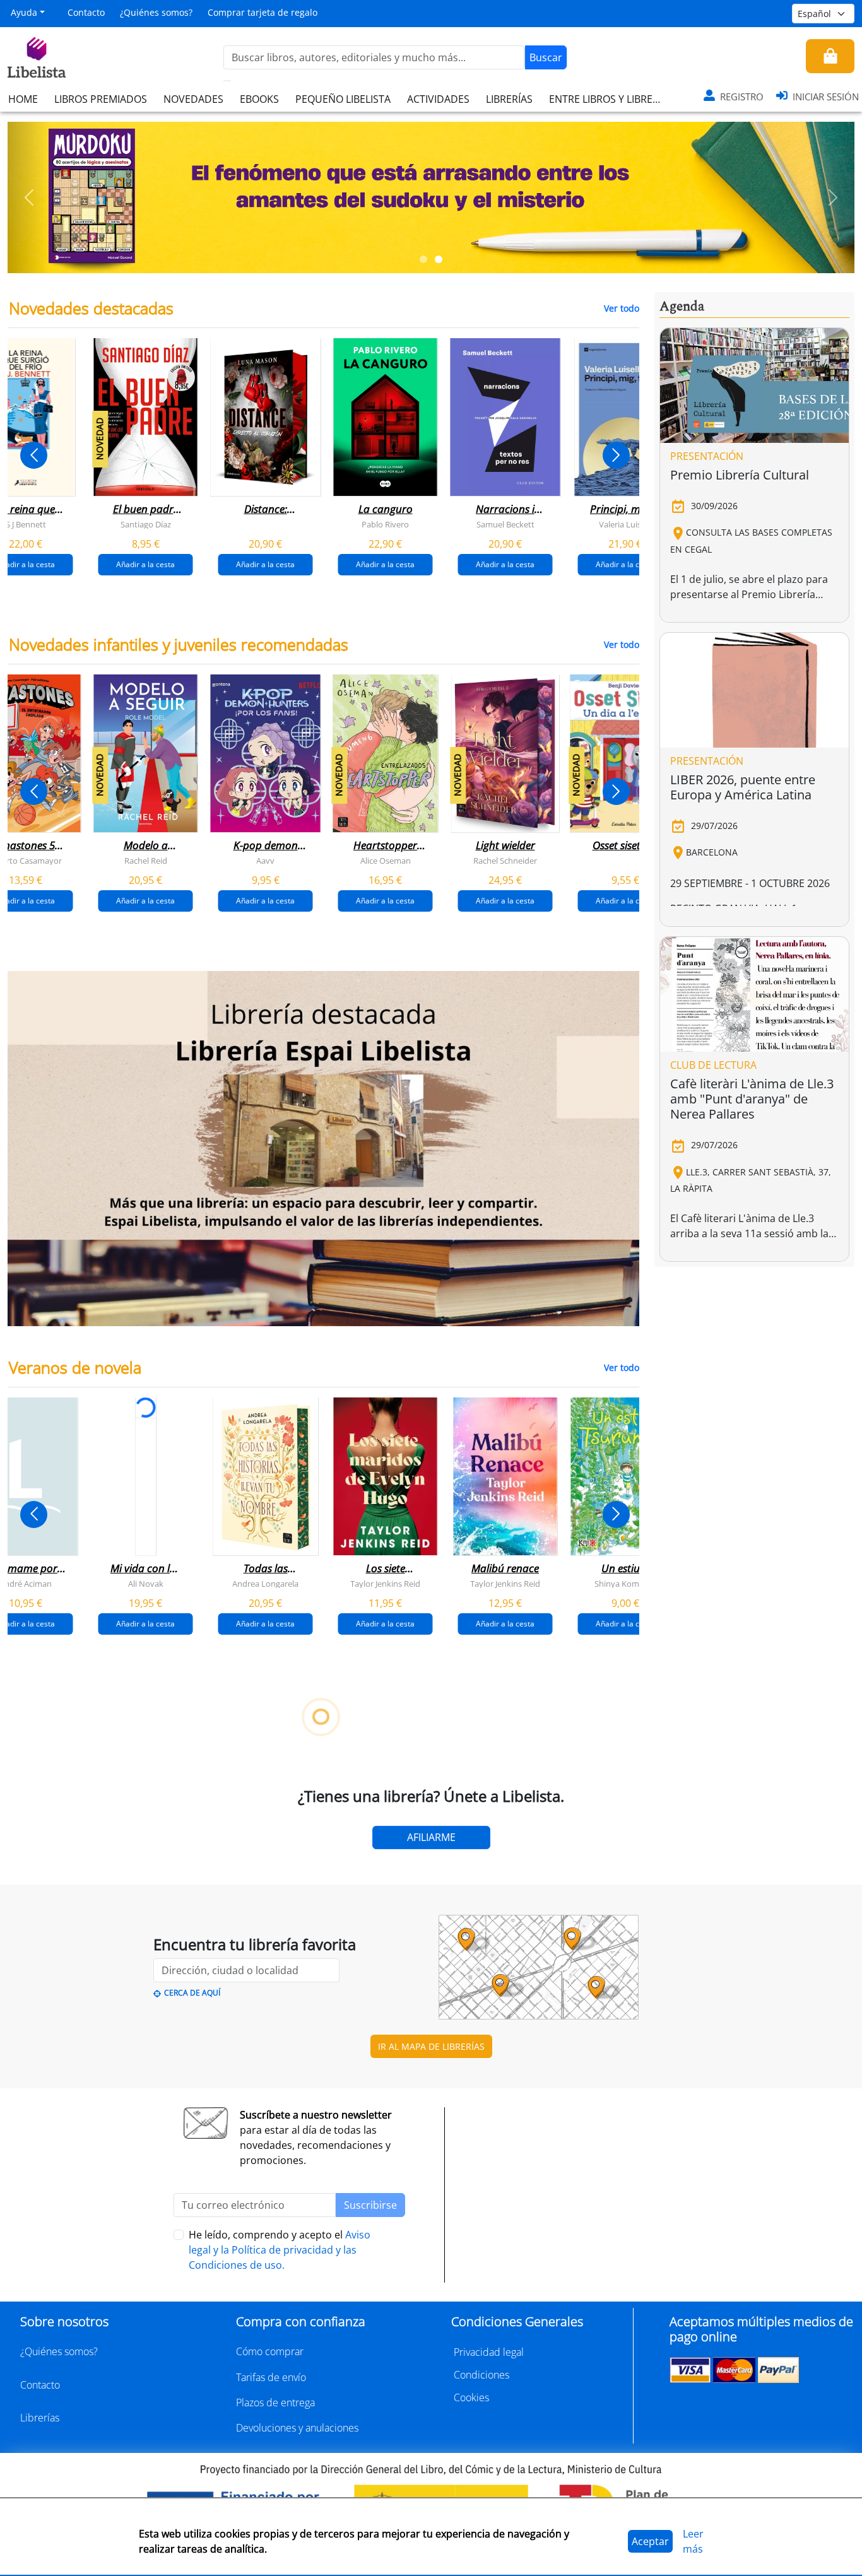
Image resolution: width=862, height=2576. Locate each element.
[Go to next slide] (616, 455)
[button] (29, 197)
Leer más (693, 2541)
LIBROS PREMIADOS (101, 99)
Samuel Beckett (505, 524)
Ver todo (622, 308)
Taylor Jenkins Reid (385, 1584)
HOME (23, 99)
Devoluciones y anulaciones (297, 2428)
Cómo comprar (270, 2351)
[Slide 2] (439, 259)
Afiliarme (431, 1837)
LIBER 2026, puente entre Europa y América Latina (743, 787)
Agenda (682, 307)
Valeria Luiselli (625, 524)
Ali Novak (146, 1584)
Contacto (86, 12)
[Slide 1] (423, 259)
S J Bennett (26, 524)
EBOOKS (259, 99)
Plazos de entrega (275, 2403)
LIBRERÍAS (509, 99)
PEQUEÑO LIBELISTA (343, 99)
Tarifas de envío (271, 2377)
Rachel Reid (146, 861)
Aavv (265, 861)
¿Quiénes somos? (156, 12)
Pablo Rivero (385, 524)
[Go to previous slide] (34, 455)
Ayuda (24, 12)
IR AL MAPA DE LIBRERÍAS (431, 2046)
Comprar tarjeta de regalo (263, 12)
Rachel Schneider (505, 861)
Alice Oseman (386, 861)
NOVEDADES (193, 99)
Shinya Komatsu (625, 1584)
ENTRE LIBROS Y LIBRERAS (610, 99)
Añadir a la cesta (145, 564)
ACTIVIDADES (438, 99)
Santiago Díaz (146, 524)
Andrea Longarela (265, 1584)
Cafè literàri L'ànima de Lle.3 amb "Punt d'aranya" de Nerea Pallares (752, 1099)
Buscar (546, 57)
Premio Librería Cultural (740, 475)
